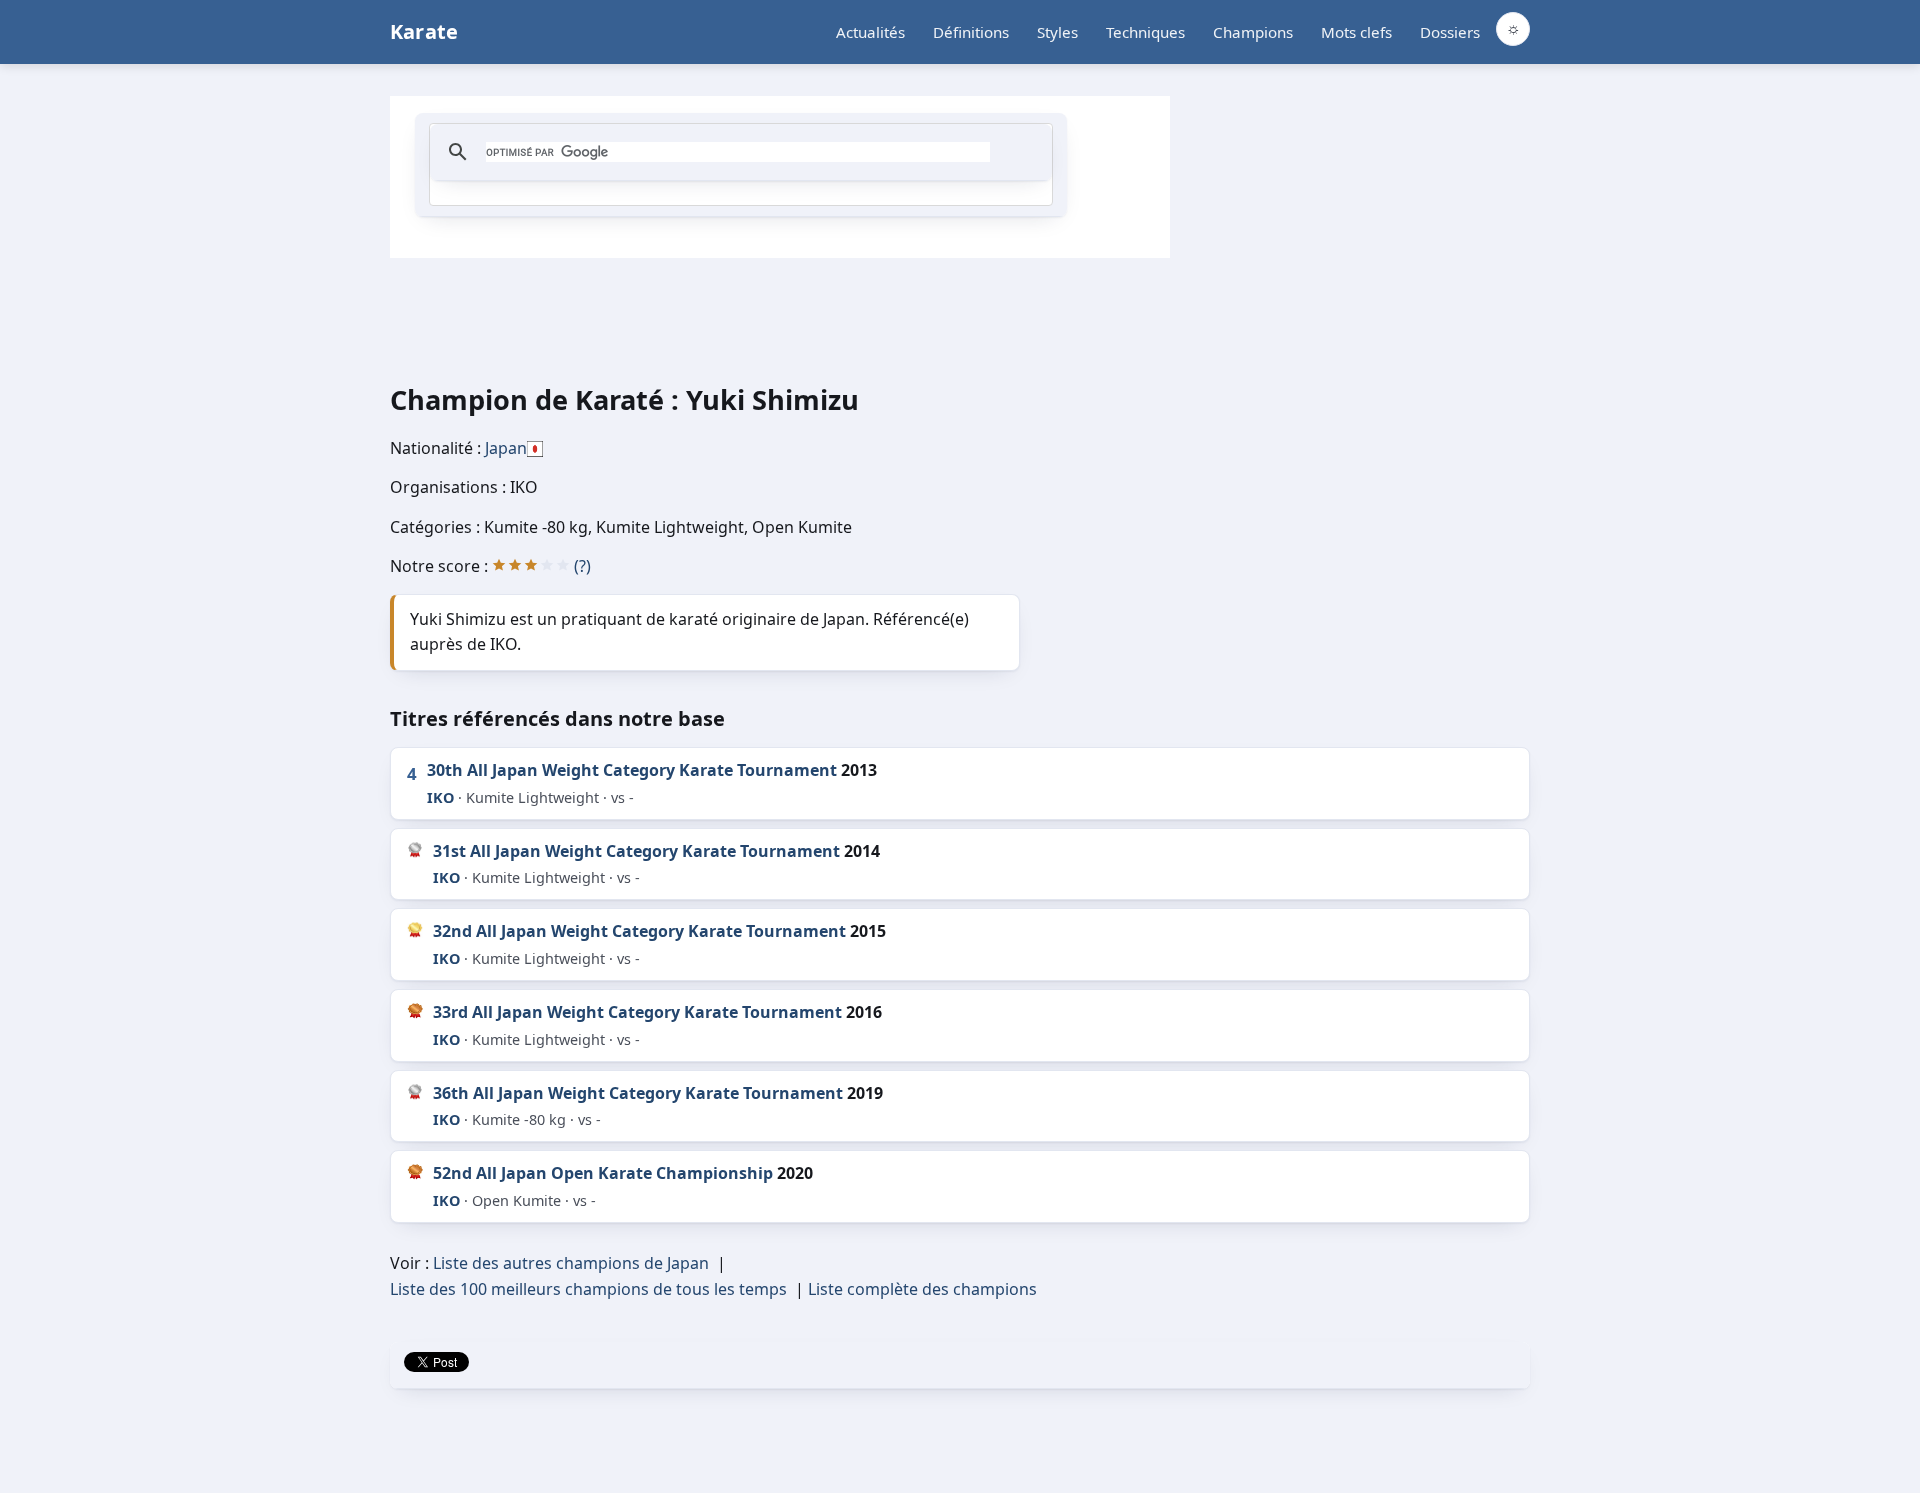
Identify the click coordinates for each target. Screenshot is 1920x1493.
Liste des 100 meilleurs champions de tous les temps (588, 1289)
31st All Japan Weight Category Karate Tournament (636, 851)
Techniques (1145, 32)
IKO (440, 797)
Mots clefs (1356, 32)
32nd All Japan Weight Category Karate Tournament (639, 931)
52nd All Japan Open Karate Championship (603, 1173)
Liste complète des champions (922, 1289)
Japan (506, 448)
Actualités (870, 32)
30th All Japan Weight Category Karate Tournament (632, 770)
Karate (424, 31)
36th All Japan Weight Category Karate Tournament (638, 1093)
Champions (1253, 32)
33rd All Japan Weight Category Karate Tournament (637, 1012)
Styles (1057, 32)
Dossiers (1450, 32)
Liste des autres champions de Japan (571, 1263)
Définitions (971, 32)
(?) (582, 566)
